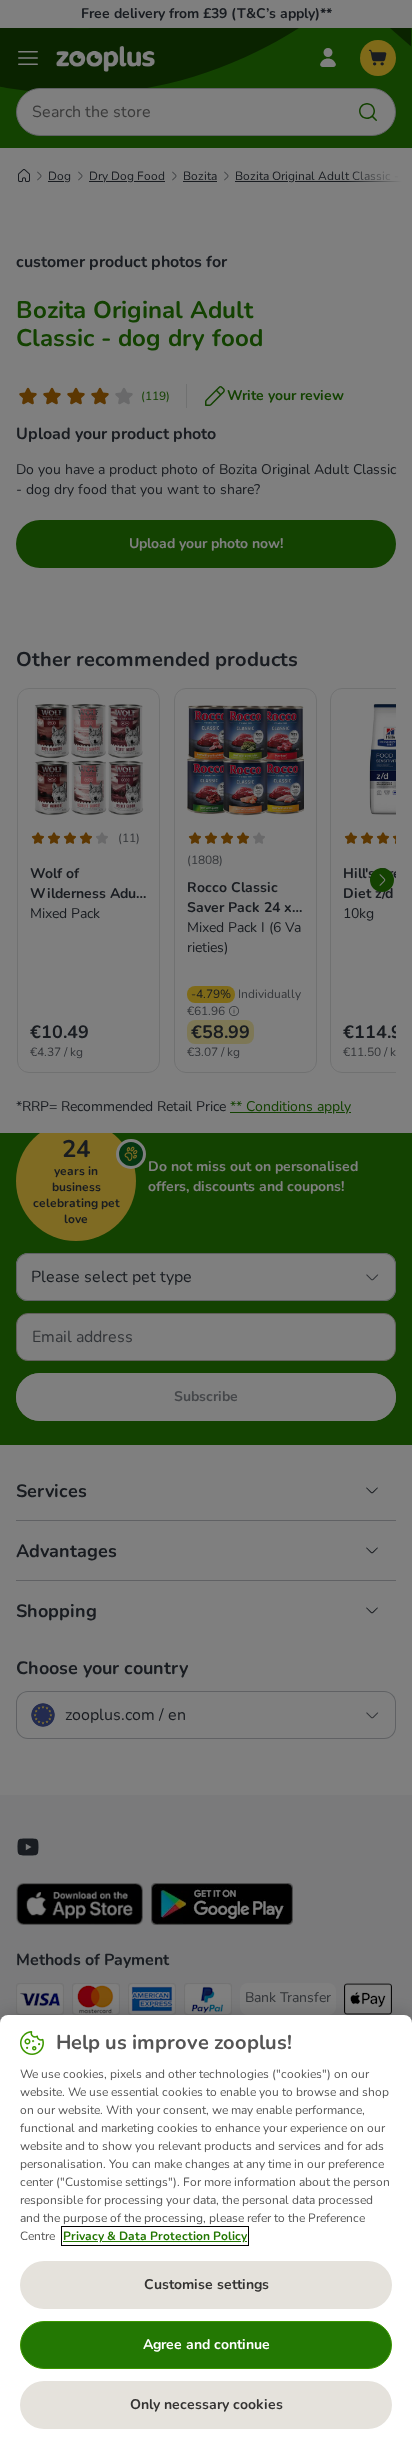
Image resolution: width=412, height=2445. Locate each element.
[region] (206, 2230)
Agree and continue (206, 2344)
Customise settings (206, 2284)
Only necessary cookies (206, 2404)
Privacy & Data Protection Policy (155, 2236)
